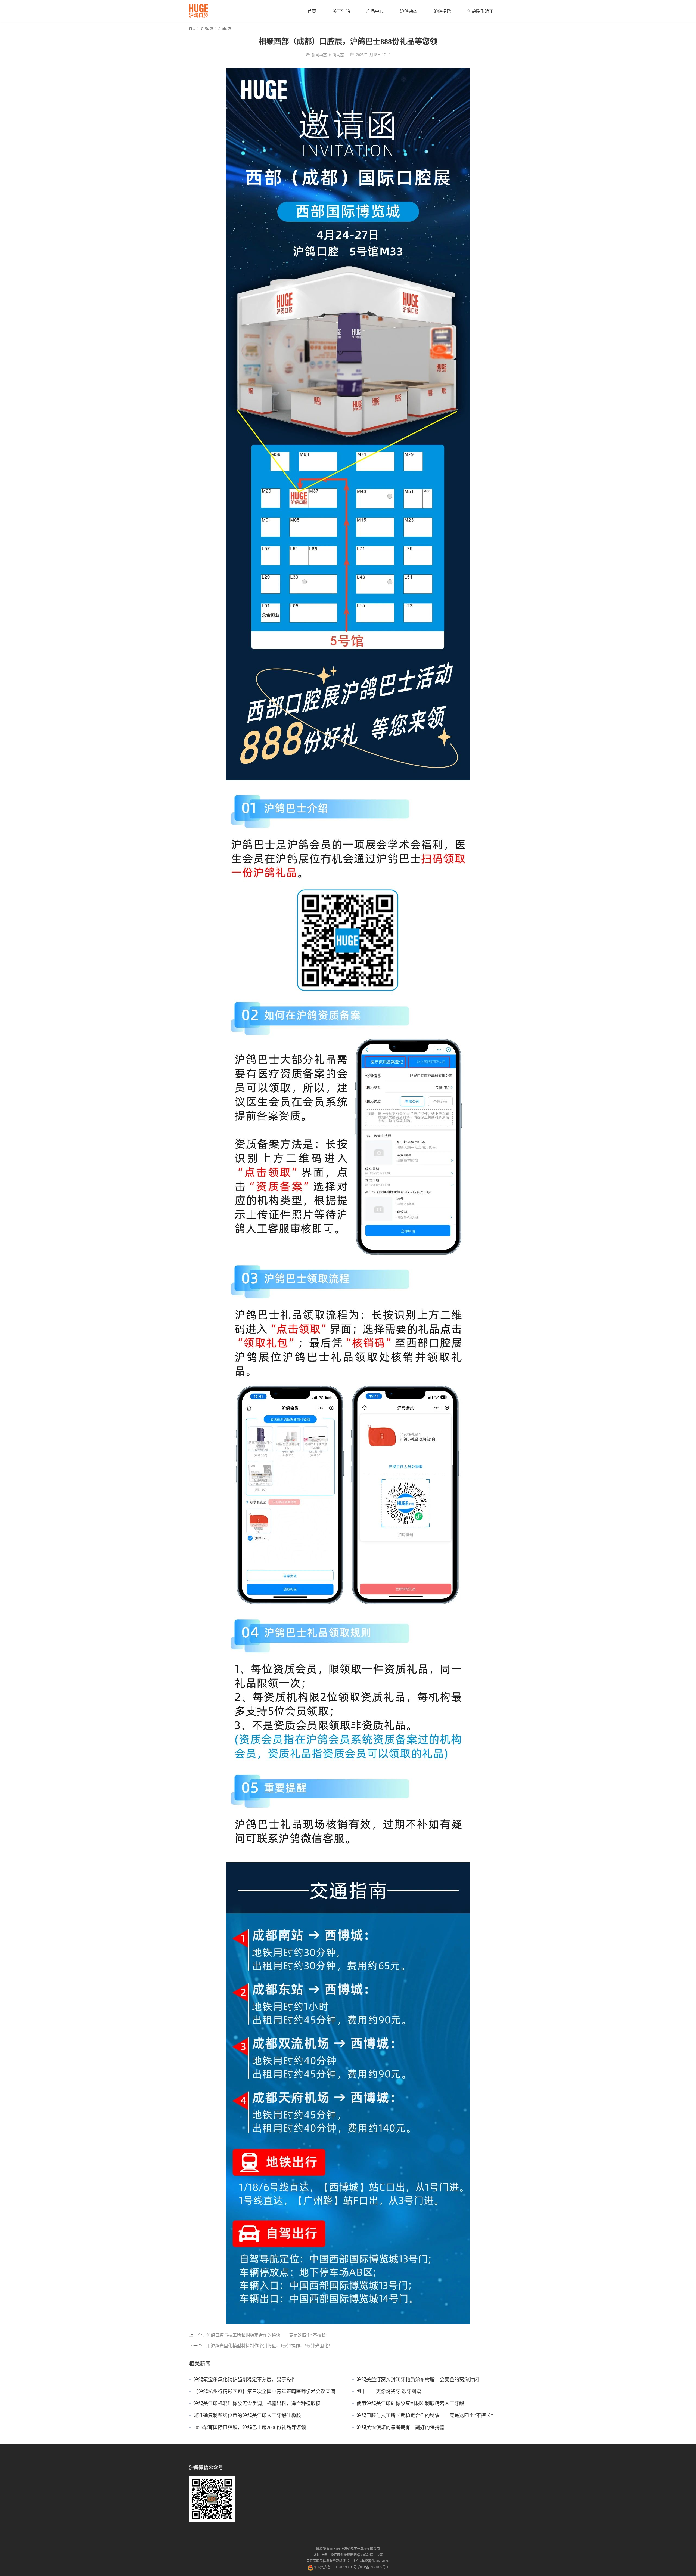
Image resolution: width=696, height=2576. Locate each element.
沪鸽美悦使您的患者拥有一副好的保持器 (400, 2427)
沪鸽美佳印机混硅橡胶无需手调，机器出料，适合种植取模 (257, 2404)
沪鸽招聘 (442, 11)
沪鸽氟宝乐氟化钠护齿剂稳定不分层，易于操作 (245, 2380)
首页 (312, 11)
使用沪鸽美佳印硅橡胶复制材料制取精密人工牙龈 (410, 2404)
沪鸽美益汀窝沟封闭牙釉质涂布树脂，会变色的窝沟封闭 (418, 2380)
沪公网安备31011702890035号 (335, 2567)
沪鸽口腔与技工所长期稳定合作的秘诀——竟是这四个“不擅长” (267, 2335)
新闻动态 (319, 55)
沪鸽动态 (409, 11)
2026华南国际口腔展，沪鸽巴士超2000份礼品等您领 (250, 2427)
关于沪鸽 (341, 11)
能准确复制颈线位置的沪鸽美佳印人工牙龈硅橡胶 (247, 2416)
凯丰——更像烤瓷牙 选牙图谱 (389, 2392)
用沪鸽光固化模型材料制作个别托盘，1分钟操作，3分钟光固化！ (269, 2346)
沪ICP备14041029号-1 (373, 2567)
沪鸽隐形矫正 (480, 11)
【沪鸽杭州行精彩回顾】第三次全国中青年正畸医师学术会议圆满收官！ (269, 2392)
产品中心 (375, 11)
